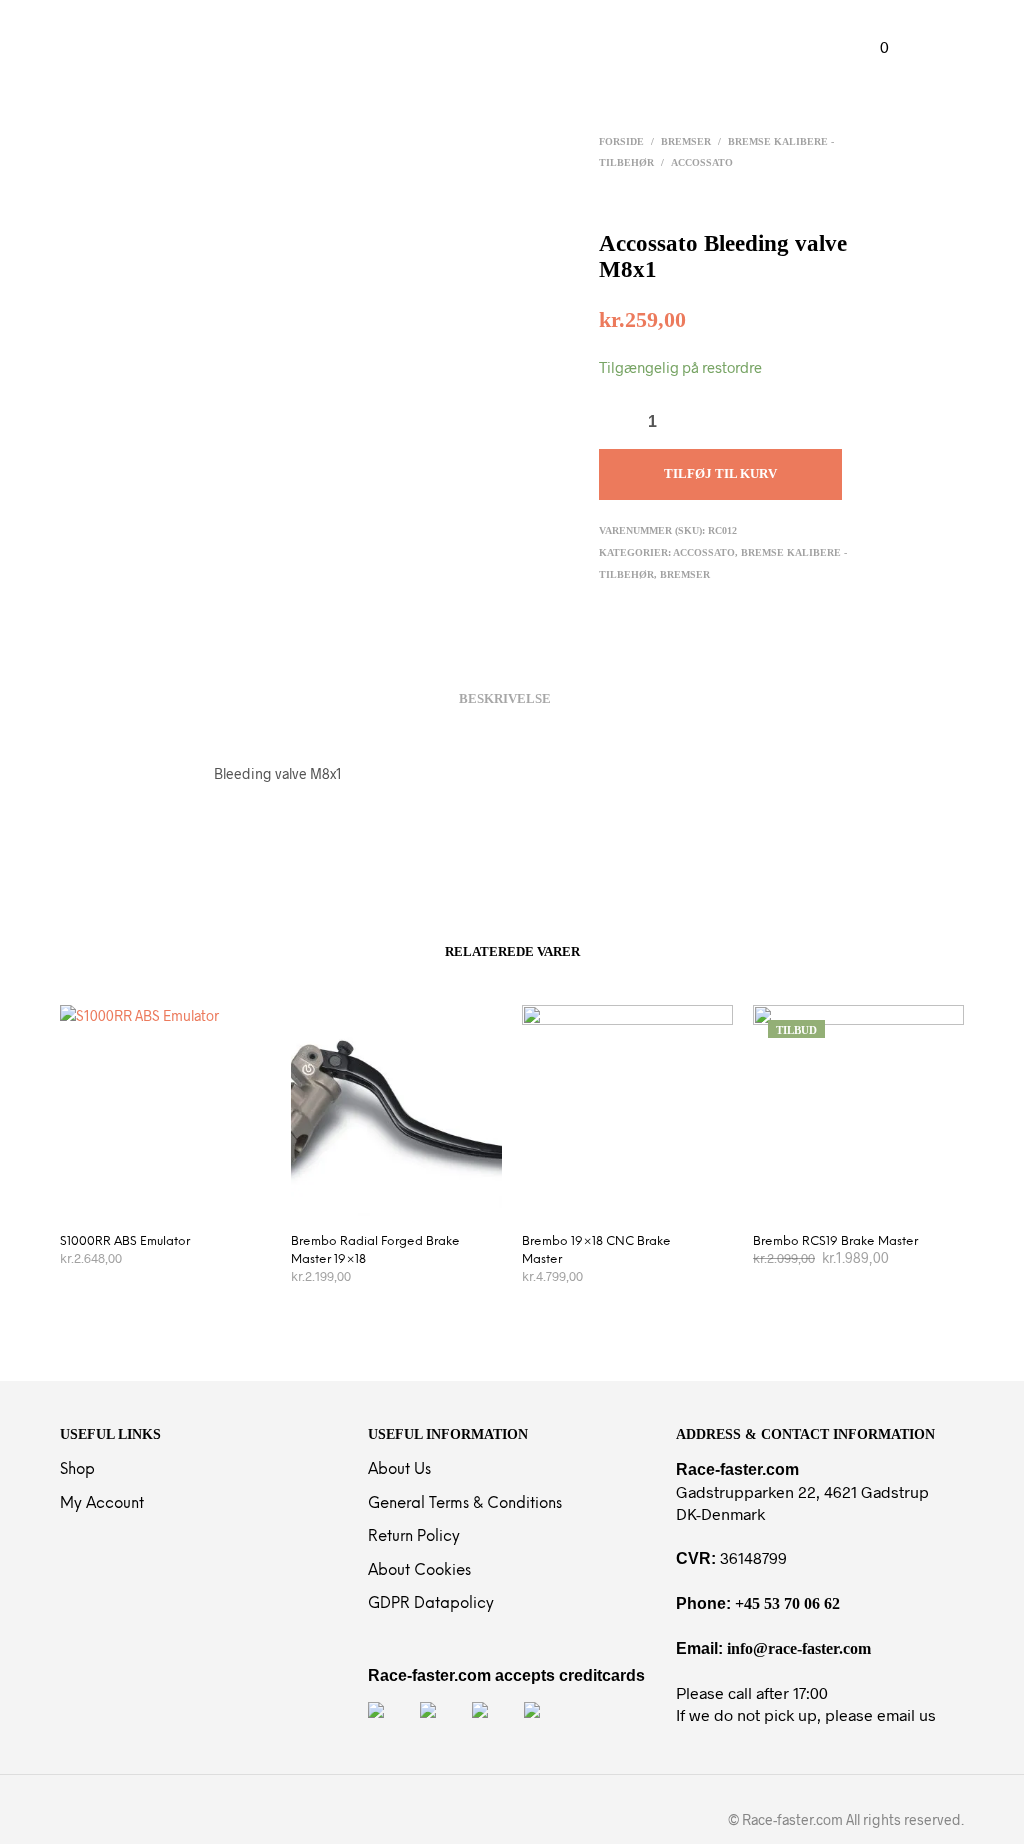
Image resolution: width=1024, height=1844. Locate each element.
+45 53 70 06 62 (787, 1603)
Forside (621, 141)
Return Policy (414, 1537)
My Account (102, 1504)
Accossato (702, 162)
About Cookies (419, 1571)
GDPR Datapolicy (431, 1604)
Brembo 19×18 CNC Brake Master (596, 1250)
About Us (399, 1470)
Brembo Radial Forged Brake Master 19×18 (375, 1250)
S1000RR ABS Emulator (125, 1241)
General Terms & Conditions (465, 1504)
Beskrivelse (505, 698)
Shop (77, 1470)
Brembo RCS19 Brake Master (835, 1241)
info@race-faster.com (799, 1648)
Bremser (686, 141)
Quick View (176, 1195)
